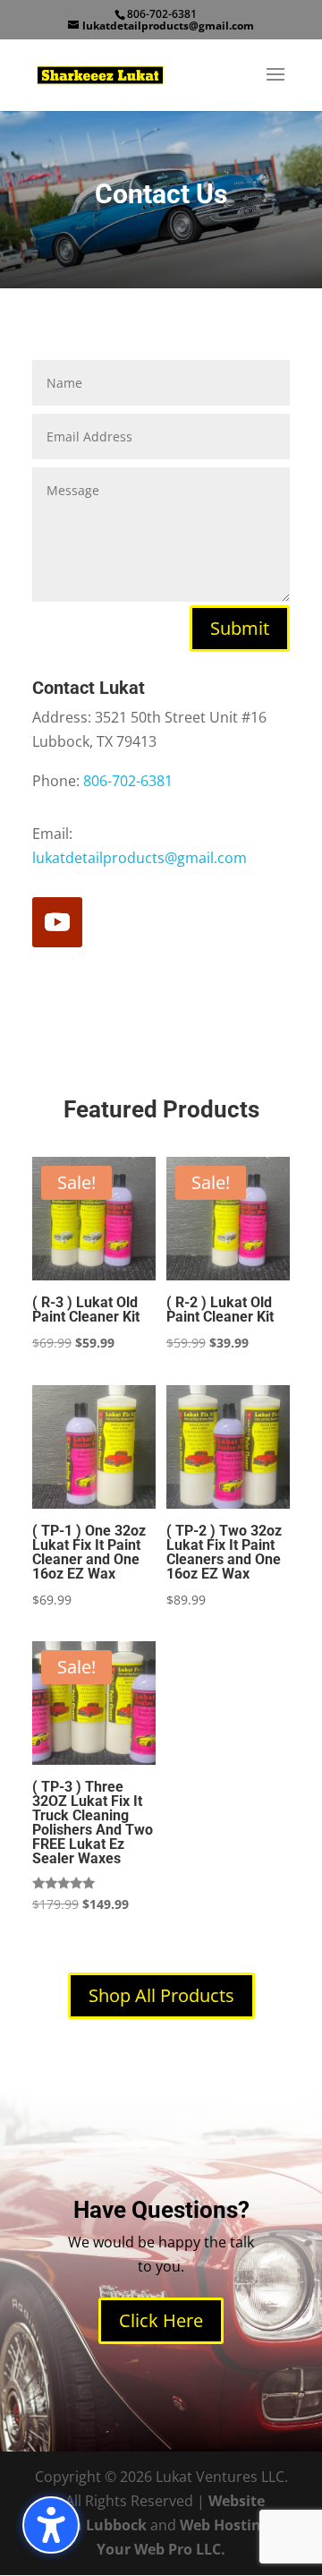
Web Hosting (225, 2525)
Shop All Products (161, 1995)
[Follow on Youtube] (57, 922)
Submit (240, 628)
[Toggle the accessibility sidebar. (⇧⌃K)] (51, 2525)
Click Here (161, 2320)
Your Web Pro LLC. (161, 2549)
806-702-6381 (128, 781)
